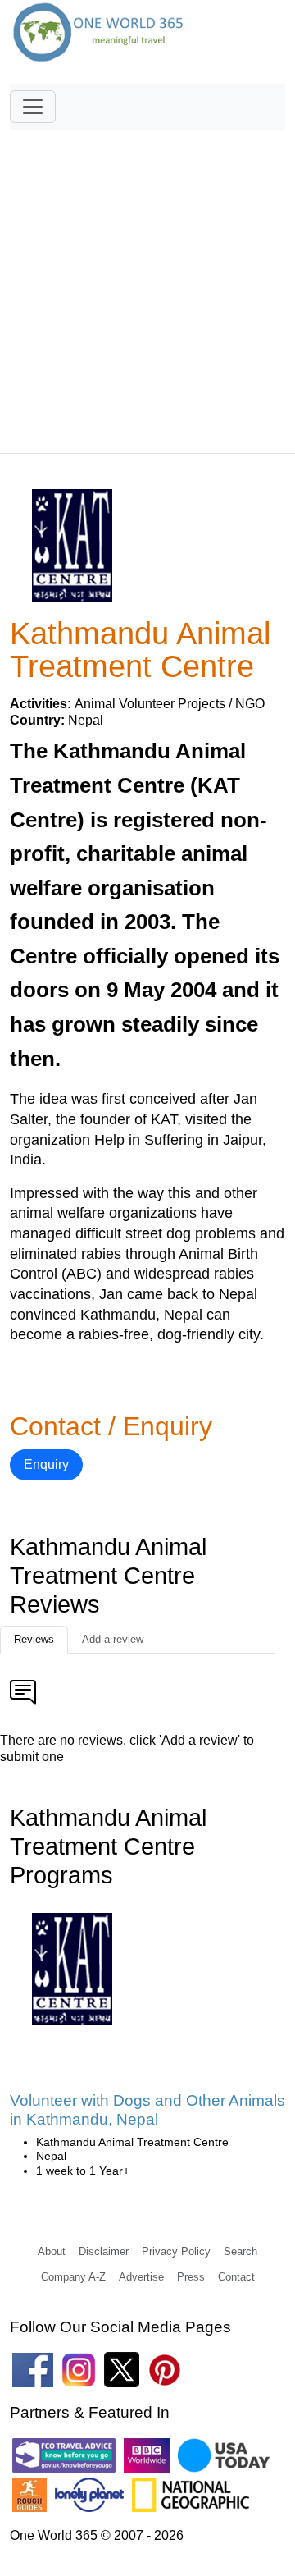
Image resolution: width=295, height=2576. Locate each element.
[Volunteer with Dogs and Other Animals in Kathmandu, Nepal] (73, 1974)
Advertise (141, 2277)
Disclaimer (104, 2251)
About (52, 2251)
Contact (236, 2277)
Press (191, 2277)
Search (241, 2251)
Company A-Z (73, 2277)
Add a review (113, 1639)
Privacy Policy (176, 2251)
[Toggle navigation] (33, 107)
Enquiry (46, 1464)
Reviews (34, 1639)
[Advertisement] (147, 284)
